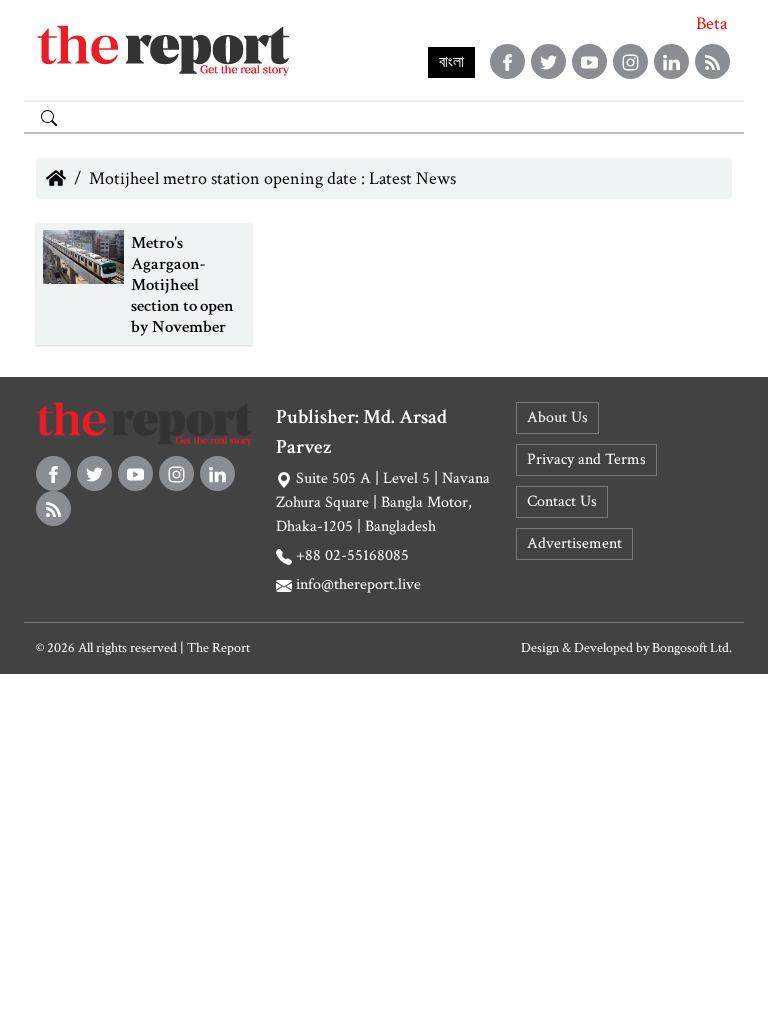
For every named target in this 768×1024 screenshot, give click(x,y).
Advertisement (574, 543)
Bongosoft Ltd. (692, 648)
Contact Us (562, 501)
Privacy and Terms (586, 459)
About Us (557, 417)
